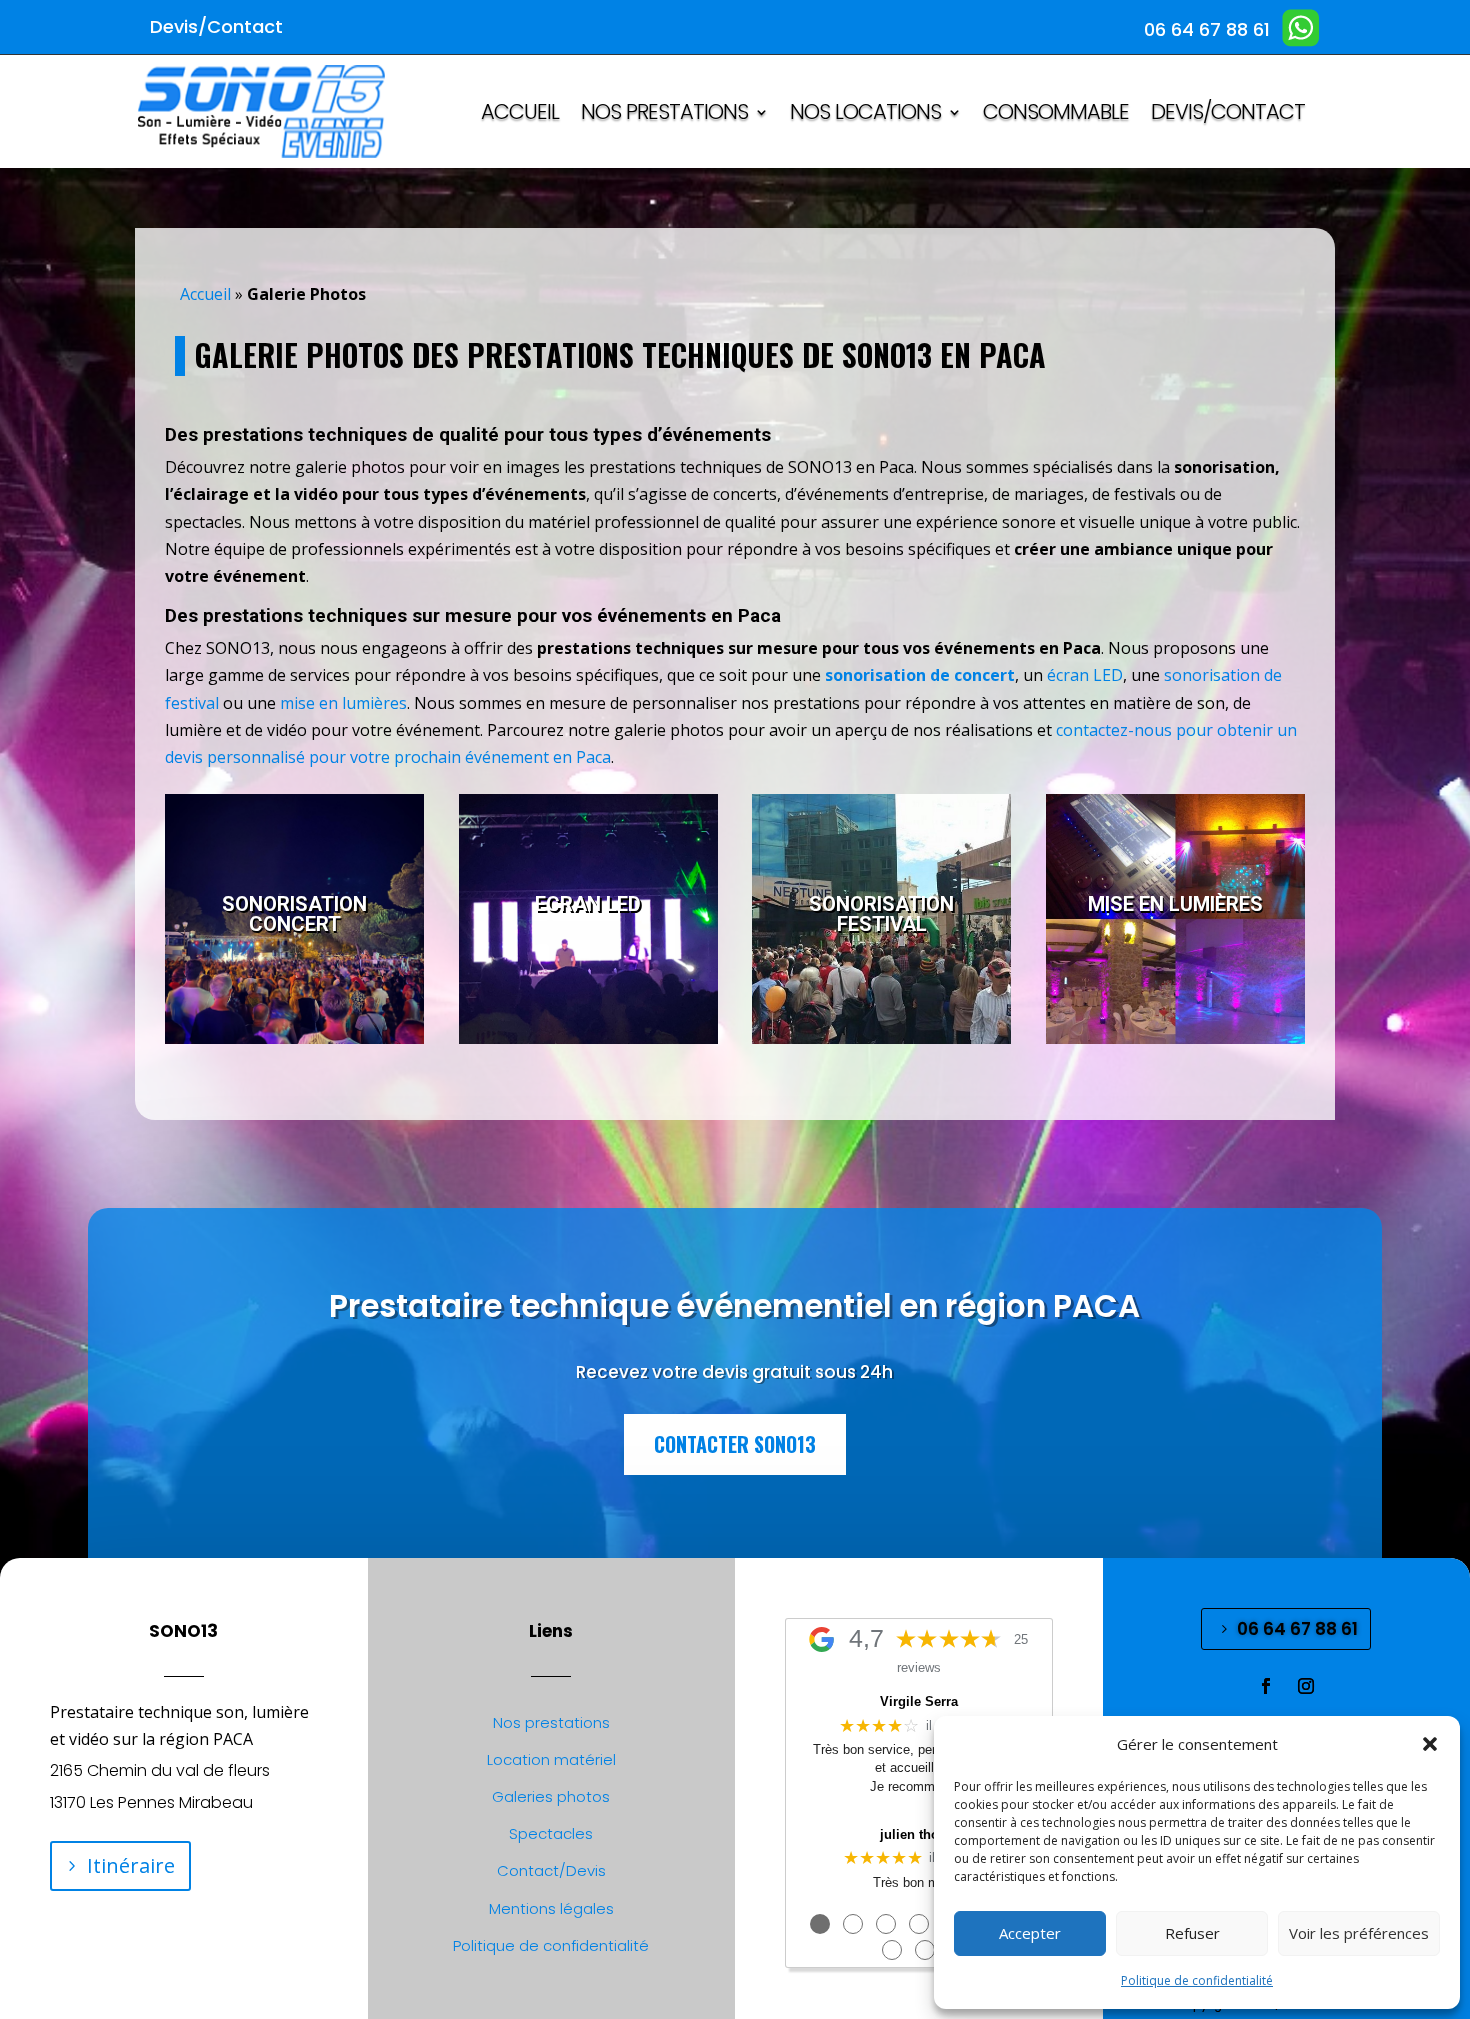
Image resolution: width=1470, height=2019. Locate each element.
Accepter (1030, 1933)
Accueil (205, 294)
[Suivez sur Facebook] (1266, 1686)
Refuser (1192, 1933)
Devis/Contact (1228, 115)
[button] (1430, 1744)
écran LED (1085, 675)
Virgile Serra (919, 1701)
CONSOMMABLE (1056, 115)
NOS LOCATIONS (865, 115)
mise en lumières (343, 703)
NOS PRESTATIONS (664, 115)
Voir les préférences (1359, 1933)
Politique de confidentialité (1197, 1980)
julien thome (919, 1834)
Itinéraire (131, 1865)
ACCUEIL (520, 115)
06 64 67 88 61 (1297, 1629)
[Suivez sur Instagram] (1306, 1686)
